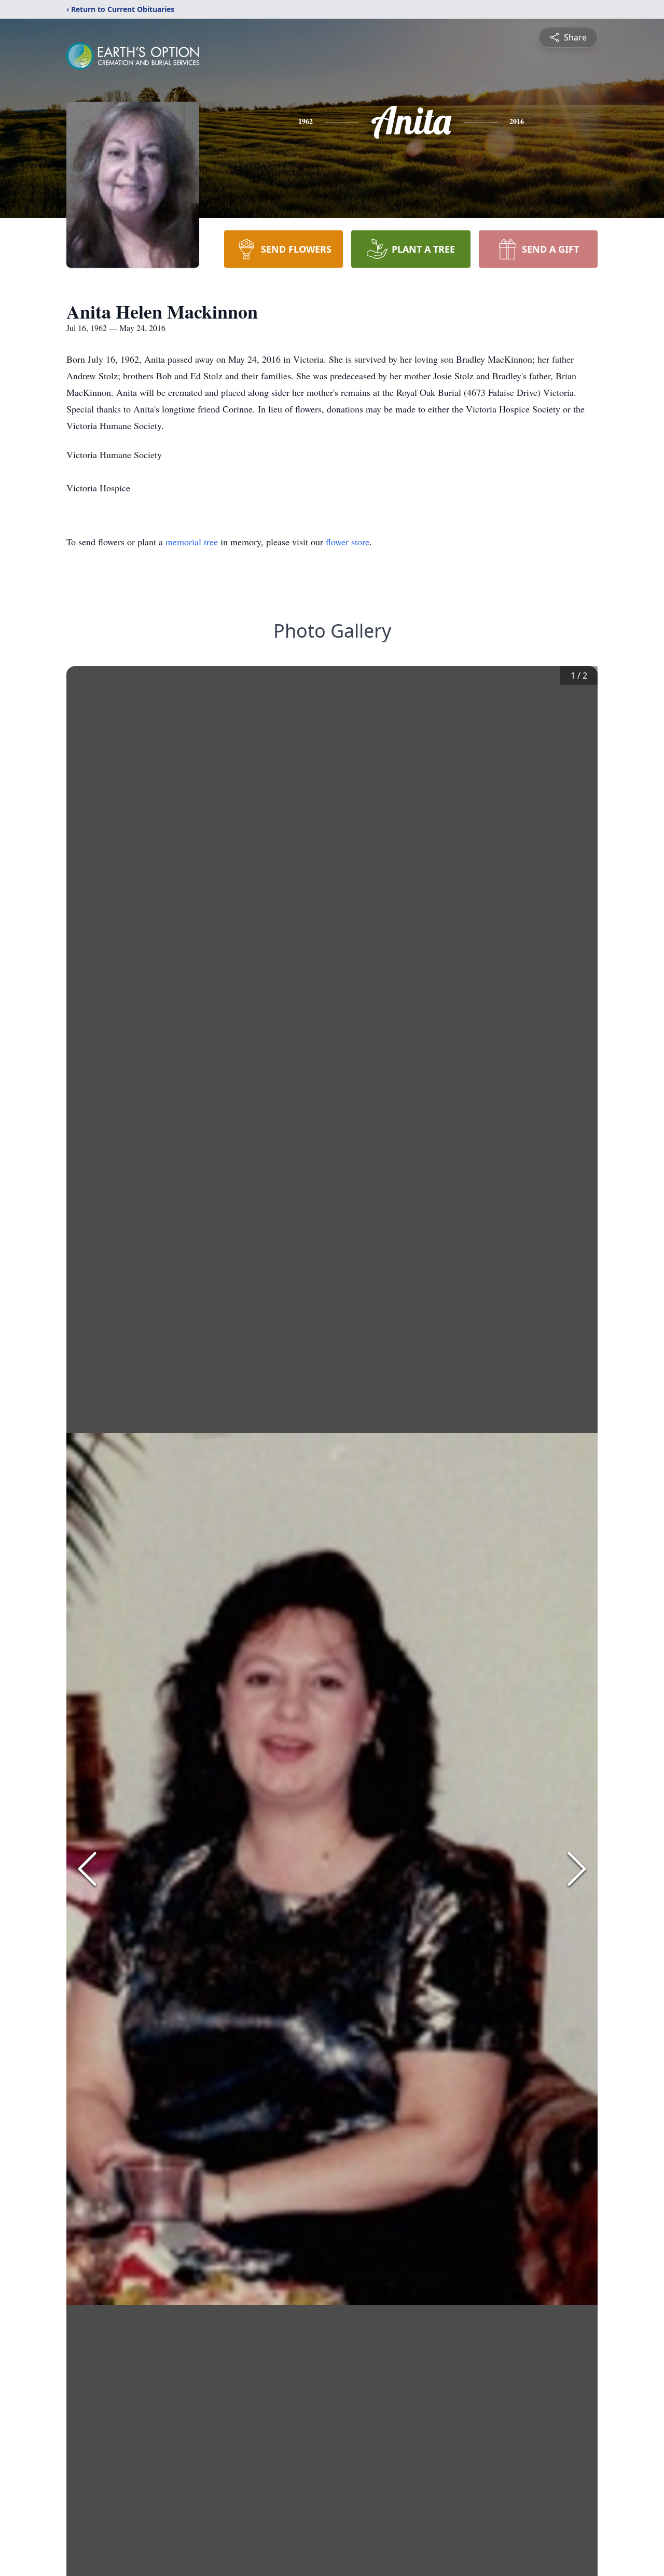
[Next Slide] (577, 1869)
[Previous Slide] (87, 1869)
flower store (348, 542)
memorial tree (192, 542)
